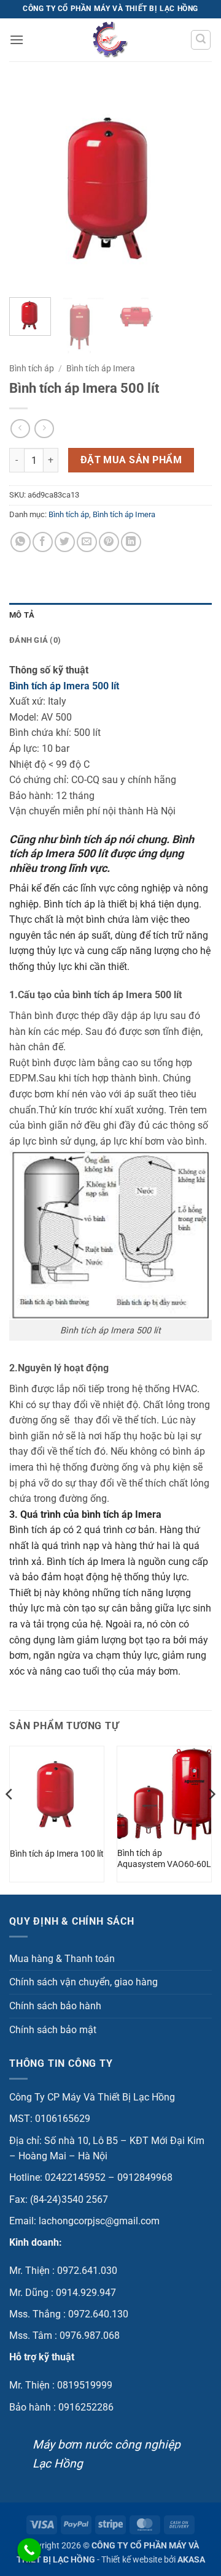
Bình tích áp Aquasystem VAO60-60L (164, 1858)
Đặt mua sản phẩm (131, 460)
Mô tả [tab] (22, 615)
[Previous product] (44, 429)
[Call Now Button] (29, 2550)
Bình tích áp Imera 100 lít (57, 1854)
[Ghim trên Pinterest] (109, 542)
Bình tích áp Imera (101, 368)
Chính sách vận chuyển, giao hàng (83, 1982)
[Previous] (29, 187)
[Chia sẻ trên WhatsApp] (21, 542)
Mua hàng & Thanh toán (62, 1959)
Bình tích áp (32, 368)
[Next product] (20, 429)
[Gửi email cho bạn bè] (87, 542)
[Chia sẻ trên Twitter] (65, 542)
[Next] (192, 187)
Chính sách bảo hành (55, 2006)
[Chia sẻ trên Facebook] (43, 542)
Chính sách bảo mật (53, 2030)
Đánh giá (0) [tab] (35, 640)
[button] (17, 40)
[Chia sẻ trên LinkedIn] (131, 542)
